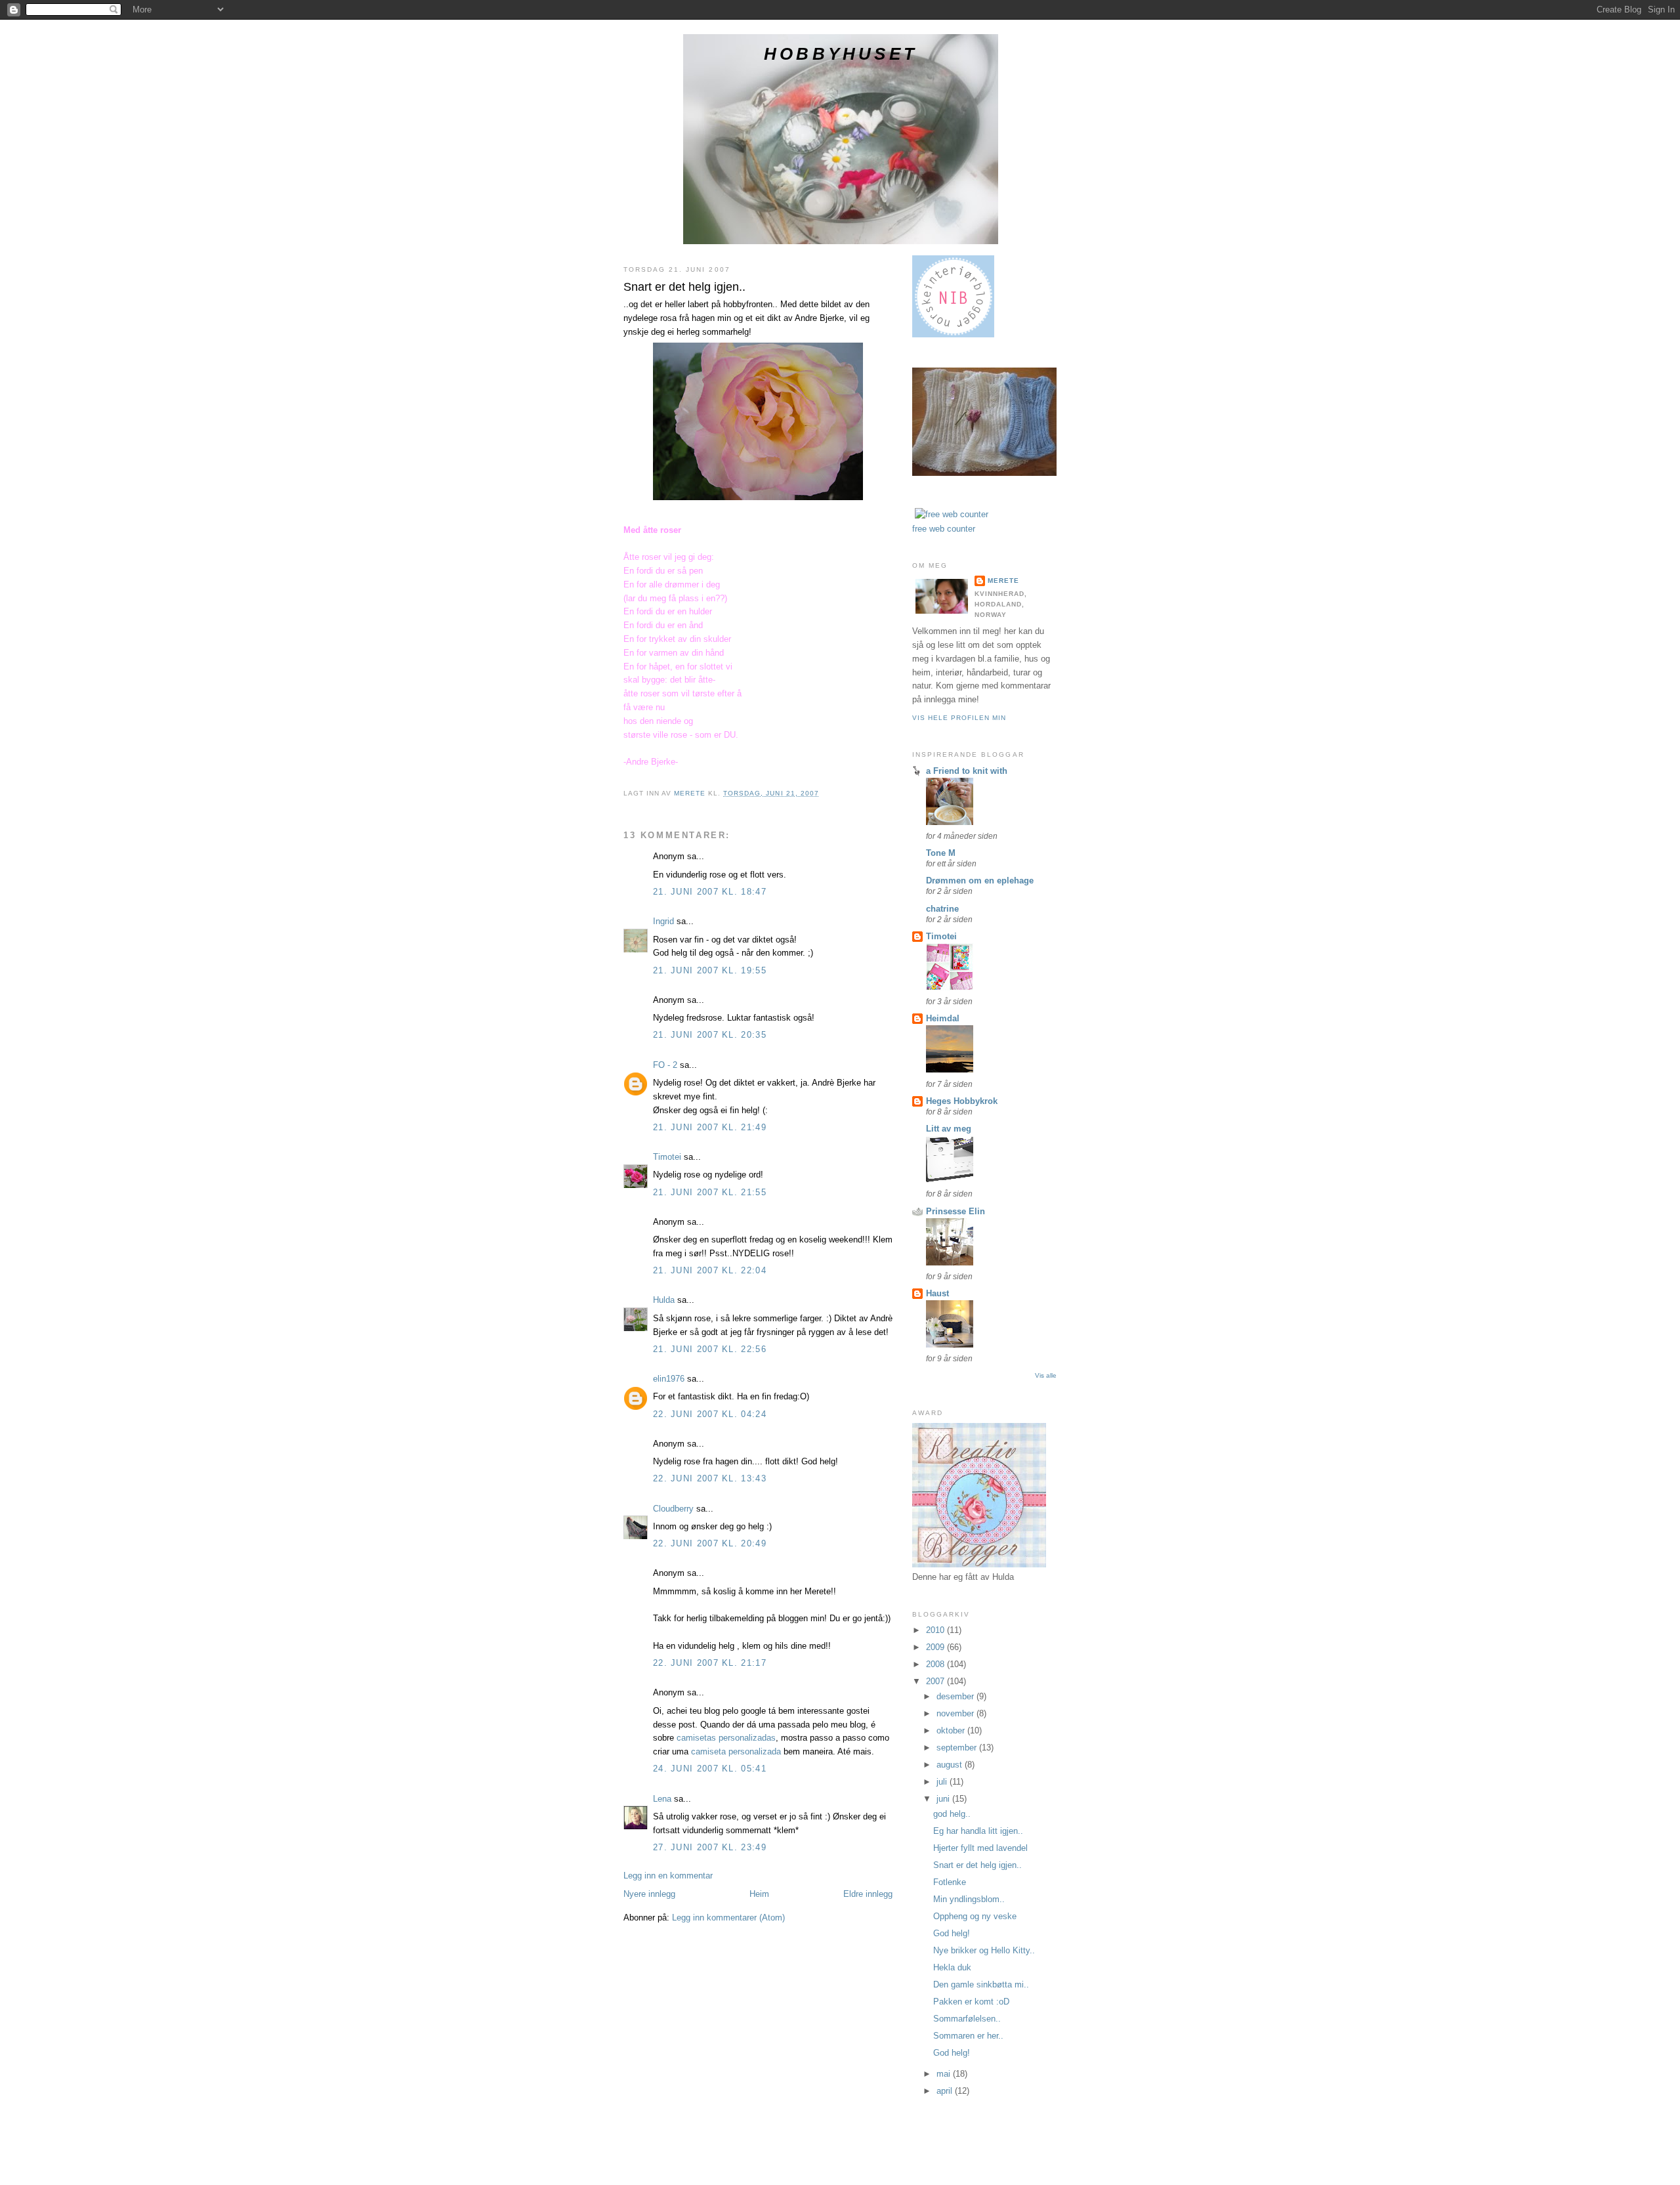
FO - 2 (665, 1065)
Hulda (664, 1300)
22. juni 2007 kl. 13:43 (710, 1478)
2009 (936, 1647)
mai (945, 2074)
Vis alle (1046, 1375)
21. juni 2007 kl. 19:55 (710, 970)
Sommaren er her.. (968, 2036)
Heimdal (943, 1018)
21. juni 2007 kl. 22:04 (710, 1270)
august (951, 1765)
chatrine (942, 909)
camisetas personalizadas (726, 1738)
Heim (759, 1894)
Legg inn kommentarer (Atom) (728, 1918)
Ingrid (663, 921)
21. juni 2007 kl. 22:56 (710, 1349)
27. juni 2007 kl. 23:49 (710, 1847)
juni (944, 1799)
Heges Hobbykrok (962, 1101)
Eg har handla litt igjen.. (978, 1831)
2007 (936, 1681)
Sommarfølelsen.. (967, 2019)
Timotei (667, 1157)
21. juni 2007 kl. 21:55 (710, 1192)
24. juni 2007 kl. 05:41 (710, 1769)
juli (943, 1782)
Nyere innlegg (649, 1894)
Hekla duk (952, 1967)
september (958, 1748)
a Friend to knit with (967, 771)
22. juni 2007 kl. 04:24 (710, 1414)
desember (956, 1696)
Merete (1003, 581)
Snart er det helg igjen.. (977, 1865)
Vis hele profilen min (959, 718)
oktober (952, 1730)
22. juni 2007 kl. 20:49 (710, 1543)
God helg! (952, 1933)
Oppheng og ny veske (975, 1916)
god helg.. (952, 1814)
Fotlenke (950, 1882)
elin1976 (669, 1379)
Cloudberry (673, 1509)
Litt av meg (949, 1129)
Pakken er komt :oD (971, 2002)
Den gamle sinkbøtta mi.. (981, 1984)
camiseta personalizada (736, 1751)
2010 (936, 1630)
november (956, 1713)
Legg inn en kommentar (668, 1876)
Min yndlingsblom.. (969, 1899)
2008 (936, 1664)
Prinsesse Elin (955, 1211)
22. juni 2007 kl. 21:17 (710, 1663)
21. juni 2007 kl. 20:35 (710, 1035)
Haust (937, 1293)
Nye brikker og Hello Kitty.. (984, 1950)
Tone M (941, 853)
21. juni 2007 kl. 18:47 (710, 892)
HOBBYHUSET (841, 54)
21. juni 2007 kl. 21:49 (710, 1127)
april (946, 2091)
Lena (662, 1799)
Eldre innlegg (868, 1894)
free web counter (944, 529)
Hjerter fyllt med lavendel (980, 1848)
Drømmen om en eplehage (980, 880)
